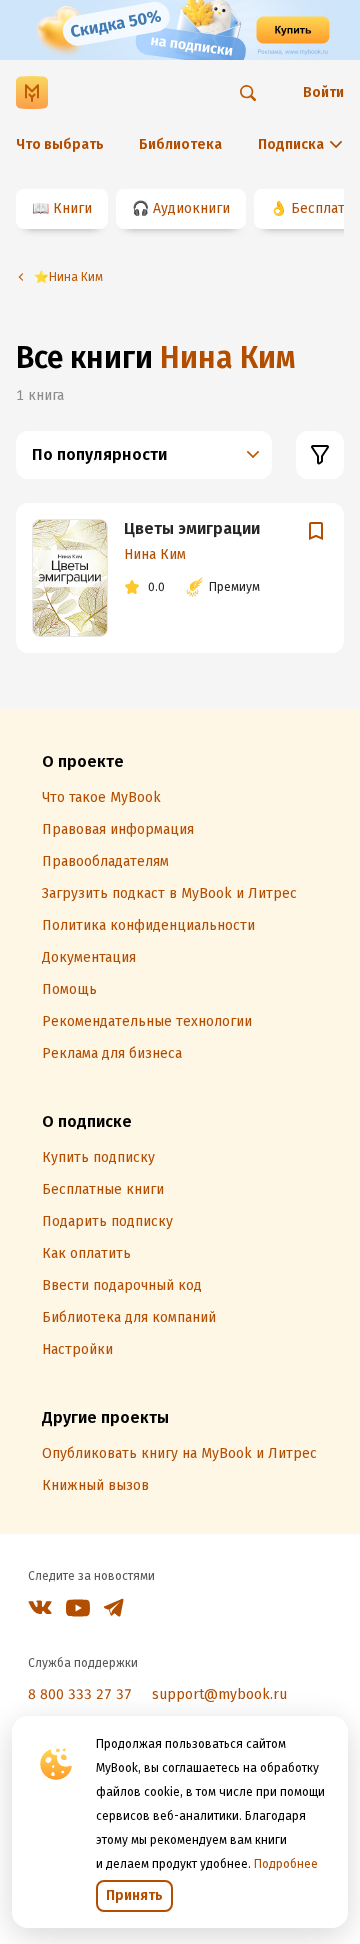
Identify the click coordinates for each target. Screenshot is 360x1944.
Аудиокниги (191, 208)
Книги (72, 208)
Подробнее (286, 1864)
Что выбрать (60, 144)
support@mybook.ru (219, 1694)
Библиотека (180, 144)
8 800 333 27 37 (80, 1694)
